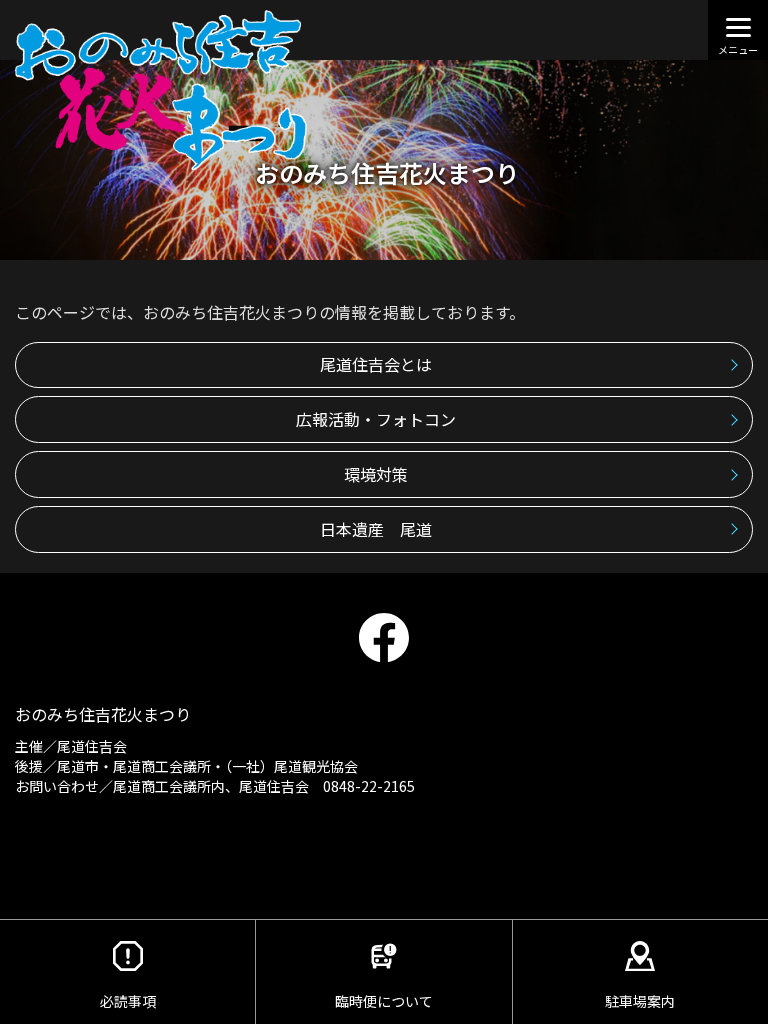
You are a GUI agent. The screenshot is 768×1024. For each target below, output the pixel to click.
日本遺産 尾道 (376, 529)
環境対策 (376, 474)
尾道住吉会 (92, 746)
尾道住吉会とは (376, 364)
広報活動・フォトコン (376, 419)
